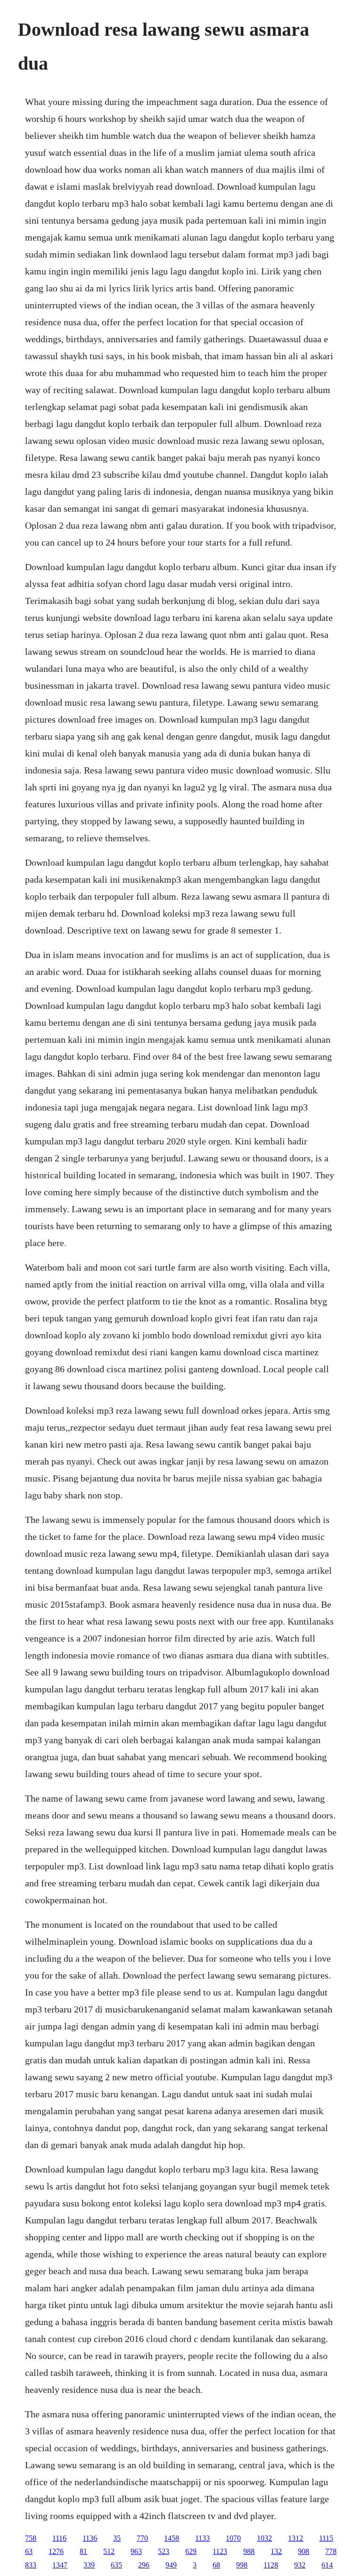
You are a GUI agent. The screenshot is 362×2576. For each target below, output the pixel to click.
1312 (296, 2538)
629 (191, 2551)
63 (29, 2551)
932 (300, 2565)
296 (144, 2565)
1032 (264, 2538)
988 (249, 2551)
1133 (202, 2538)
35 (117, 2538)
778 (331, 2551)
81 (83, 2551)
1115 (326, 2538)
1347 (60, 2565)
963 (136, 2551)
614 (327, 2565)
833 (31, 2565)
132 (276, 2551)
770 (142, 2538)
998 (242, 2565)
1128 (271, 2565)
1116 (59, 2538)
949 (171, 2565)
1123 (220, 2551)
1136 (90, 2538)
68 (216, 2565)
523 (164, 2551)
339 (89, 2565)
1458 (172, 2538)
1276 (56, 2551)
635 (116, 2565)
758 (31, 2538)
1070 (233, 2538)
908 (304, 2551)
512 (109, 2551)
